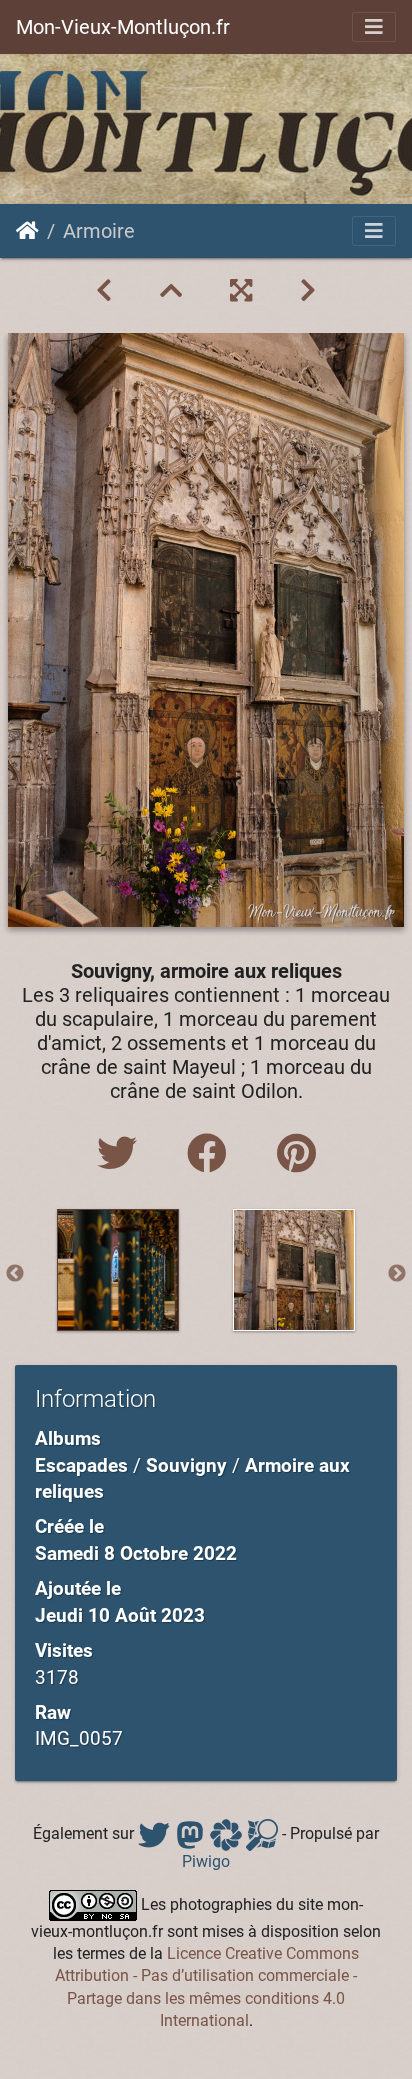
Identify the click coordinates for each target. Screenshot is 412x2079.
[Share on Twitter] (122, 1154)
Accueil (27, 231)
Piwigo (206, 1861)
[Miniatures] (171, 291)
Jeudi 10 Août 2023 (120, 1615)
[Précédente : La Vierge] (104, 291)
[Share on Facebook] (212, 1154)
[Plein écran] (241, 291)
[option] (118, 1270)
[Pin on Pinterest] (296, 1154)
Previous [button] (15, 1274)
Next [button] (397, 1274)
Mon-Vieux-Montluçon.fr (123, 27)
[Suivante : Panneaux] (308, 291)
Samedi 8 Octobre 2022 (136, 1553)
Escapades (81, 1465)
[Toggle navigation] (374, 27)
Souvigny (186, 1465)
